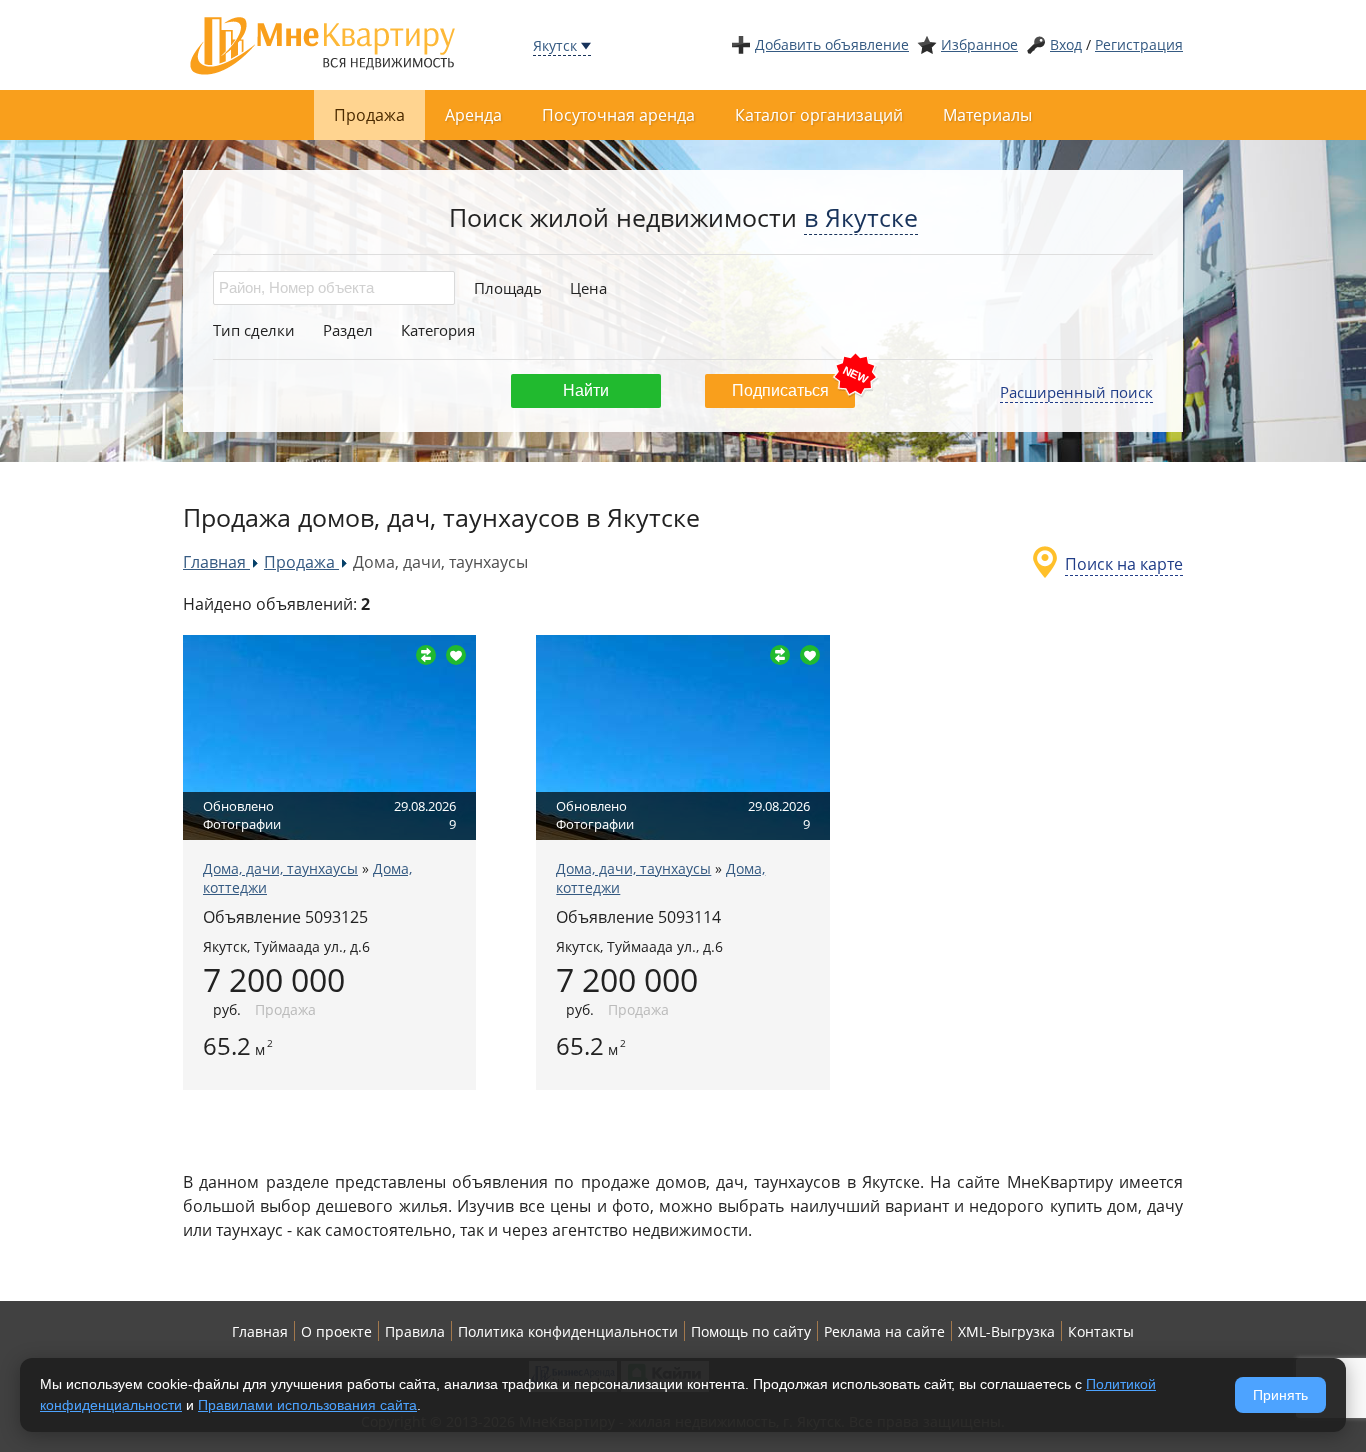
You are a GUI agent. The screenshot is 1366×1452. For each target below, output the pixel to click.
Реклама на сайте (884, 1331)
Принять (1280, 1395)
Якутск (555, 45)
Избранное (979, 44)
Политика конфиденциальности (568, 1331)
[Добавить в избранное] (456, 655)
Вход (1066, 44)
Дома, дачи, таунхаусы (280, 868)
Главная (260, 1331)
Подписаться (780, 390)
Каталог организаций (819, 115)
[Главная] (323, 43)
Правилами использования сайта (307, 1405)
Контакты (1101, 1331)
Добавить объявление (832, 44)
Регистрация (1139, 44)
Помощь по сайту (751, 1331)
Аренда (473, 115)
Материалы (987, 115)
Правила (415, 1331)
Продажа (369, 115)
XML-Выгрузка (1006, 1331)
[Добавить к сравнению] (426, 655)
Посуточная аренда (618, 115)
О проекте (336, 1331)
